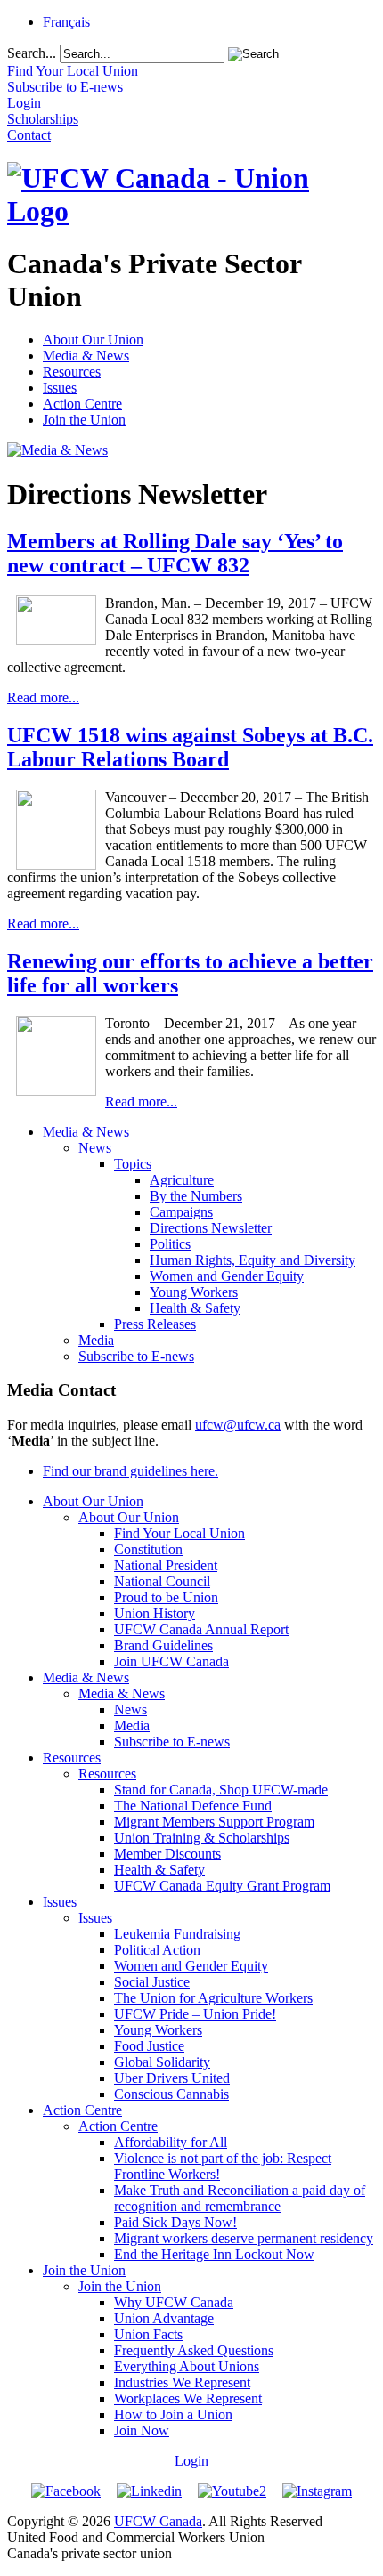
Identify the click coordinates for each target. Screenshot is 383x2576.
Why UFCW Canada (174, 2302)
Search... (32, 53)
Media (96, 1340)
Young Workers (194, 1292)
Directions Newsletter (211, 1228)
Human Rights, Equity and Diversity (253, 1260)
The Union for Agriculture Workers (213, 1998)
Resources (72, 372)
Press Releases (155, 1324)
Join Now (142, 2430)
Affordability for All (171, 2142)
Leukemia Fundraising (177, 1934)
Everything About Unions (187, 2366)
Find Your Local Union (179, 1533)
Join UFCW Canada (171, 1661)
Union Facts (148, 2334)
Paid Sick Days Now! (175, 2222)
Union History (155, 1613)
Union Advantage (164, 2318)
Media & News (86, 356)
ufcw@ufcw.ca (238, 1425)
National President (166, 1565)
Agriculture (182, 1180)
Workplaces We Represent (188, 2398)
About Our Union (93, 340)
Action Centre (82, 404)
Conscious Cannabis (171, 2094)
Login (191, 2461)
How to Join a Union (173, 2414)
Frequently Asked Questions (194, 2350)
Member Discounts (167, 1854)
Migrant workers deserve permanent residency (244, 2238)
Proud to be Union (166, 1597)
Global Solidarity (162, 2062)
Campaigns (181, 1212)
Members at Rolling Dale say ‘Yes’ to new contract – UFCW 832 (175, 553)
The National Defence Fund (193, 1806)
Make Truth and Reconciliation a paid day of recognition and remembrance (240, 2198)
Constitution (148, 1549)
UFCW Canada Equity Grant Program (222, 1886)
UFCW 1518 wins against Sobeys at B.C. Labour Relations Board (190, 747)
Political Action (157, 1950)
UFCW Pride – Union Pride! (195, 2014)
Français (66, 22)
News (95, 1148)
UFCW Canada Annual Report (201, 1629)
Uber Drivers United (172, 2078)
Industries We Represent (182, 2382)
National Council (162, 1581)
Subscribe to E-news (136, 1356)
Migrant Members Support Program (214, 1822)
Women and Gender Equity (227, 1276)
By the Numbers (196, 1196)
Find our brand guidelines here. (130, 1471)
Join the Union (84, 420)
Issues (60, 388)
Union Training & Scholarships (202, 1838)
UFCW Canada (158, 2521)
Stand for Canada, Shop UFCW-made (221, 1790)
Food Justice (149, 2046)
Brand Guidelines (163, 1645)
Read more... (43, 697)
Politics (170, 1244)
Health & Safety (195, 1308)
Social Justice (152, 1982)
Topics (133, 1164)
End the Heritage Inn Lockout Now (214, 2254)
